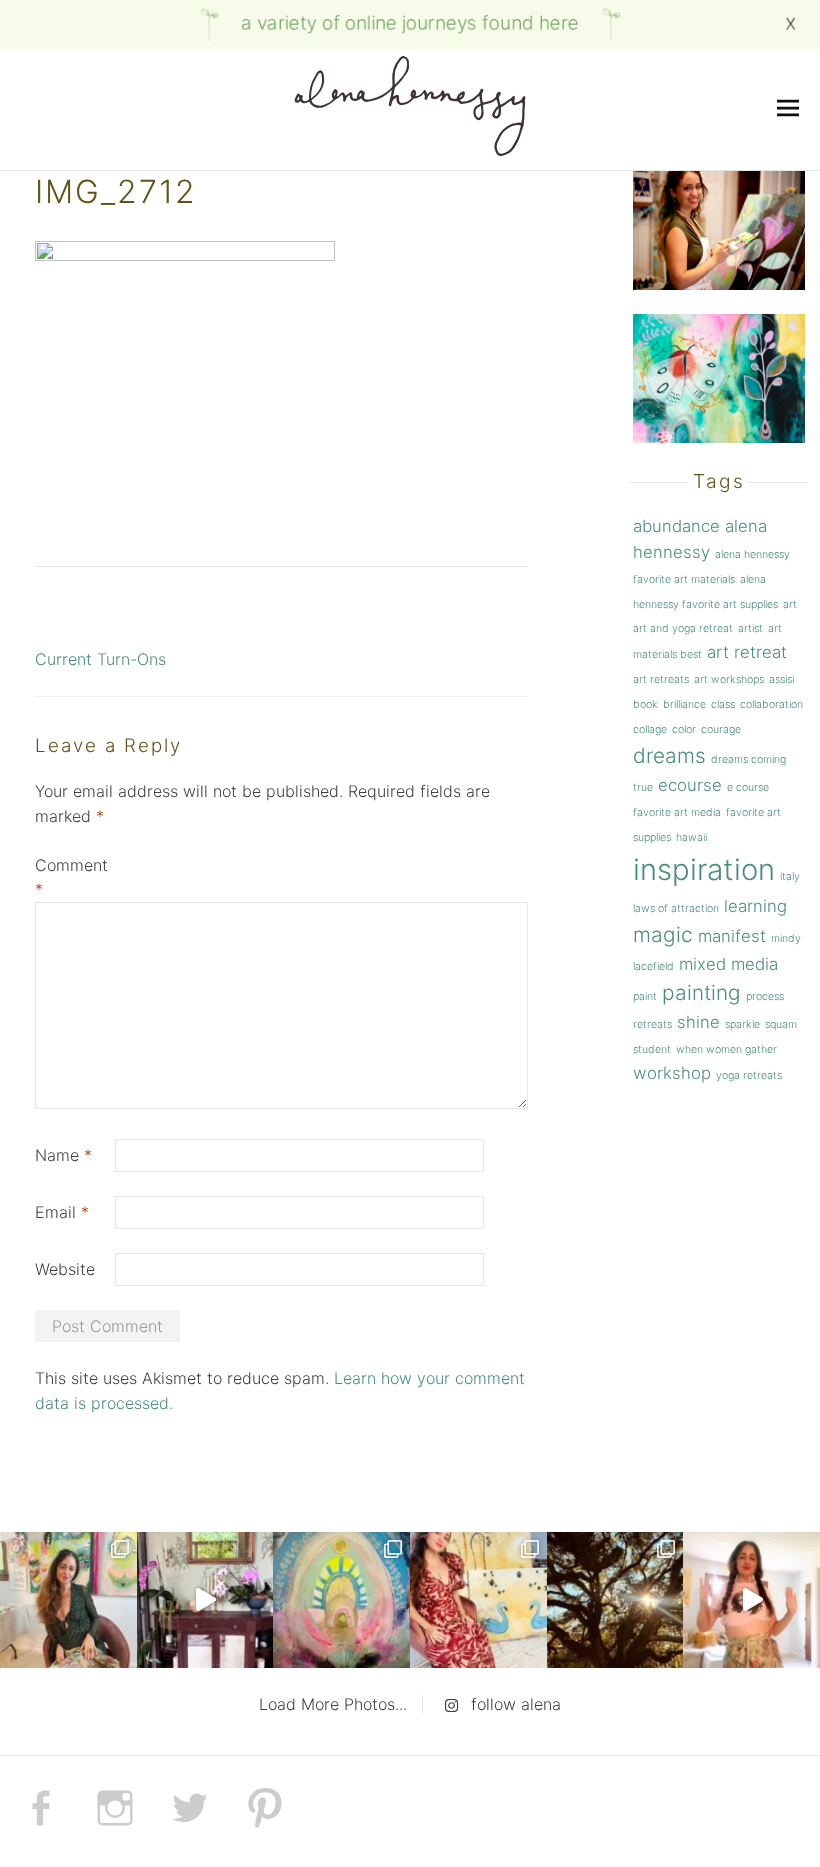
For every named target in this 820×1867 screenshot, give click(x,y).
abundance (676, 526)
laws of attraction (676, 908)
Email (62, 1212)
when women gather (726, 1049)
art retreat (747, 652)
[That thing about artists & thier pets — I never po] (68, 1600)
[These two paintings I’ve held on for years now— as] (478, 1600)
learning (755, 906)
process (765, 996)
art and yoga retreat (683, 628)
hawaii (691, 837)
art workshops (729, 679)
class (723, 704)
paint (645, 996)
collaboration (771, 704)
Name (63, 1155)
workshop (672, 1073)
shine (698, 1022)
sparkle (742, 1024)
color (684, 729)
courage (721, 729)
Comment (71, 877)
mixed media (728, 964)
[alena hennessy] (410, 109)
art (790, 604)
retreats (652, 1024)
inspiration (704, 869)
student (652, 1049)
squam (781, 1024)
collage (650, 729)
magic (663, 934)
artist (750, 628)
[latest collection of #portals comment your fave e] (341, 1600)
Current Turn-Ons (100, 659)
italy (790, 876)
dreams (669, 755)
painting (701, 992)
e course (748, 787)
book (645, 704)
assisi (781, 679)
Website (65, 1269)
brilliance (684, 704)
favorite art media (677, 812)
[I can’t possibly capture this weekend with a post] (205, 1600)
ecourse (690, 785)
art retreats (661, 679)
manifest (732, 936)
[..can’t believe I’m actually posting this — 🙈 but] (751, 1600)
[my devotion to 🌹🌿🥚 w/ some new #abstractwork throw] (615, 1600)
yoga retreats (749, 1075)
